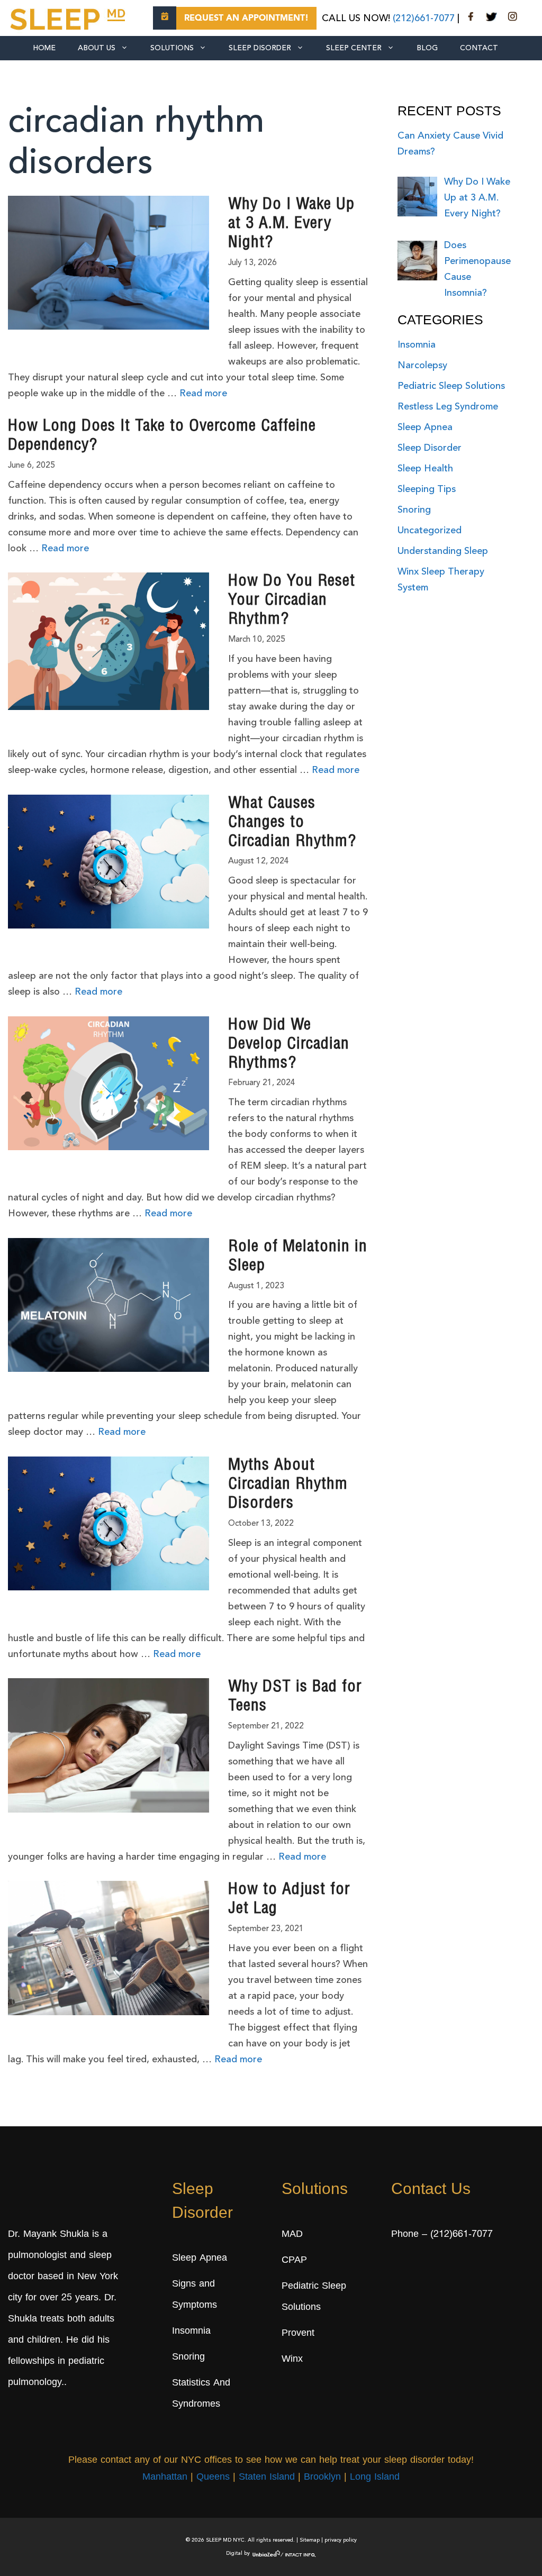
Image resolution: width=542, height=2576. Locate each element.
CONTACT (479, 48)
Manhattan (165, 2478)
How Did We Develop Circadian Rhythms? (289, 1045)
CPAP (294, 2261)
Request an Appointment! (246, 19)
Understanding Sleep (443, 551)
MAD (292, 2235)
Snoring (414, 510)
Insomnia (417, 345)
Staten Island (267, 2478)
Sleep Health (425, 469)
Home (44, 48)
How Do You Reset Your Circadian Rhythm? (292, 601)
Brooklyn (322, 2478)
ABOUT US (97, 48)
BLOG (427, 48)
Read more (203, 394)
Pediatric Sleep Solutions (451, 386)
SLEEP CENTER (354, 48)
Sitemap (310, 2540)
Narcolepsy (422, 366)
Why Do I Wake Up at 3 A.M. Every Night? (291, 224)
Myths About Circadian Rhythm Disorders (288, 1485)
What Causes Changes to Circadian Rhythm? (292, 823)
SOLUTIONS (172, 48)
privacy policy (341, 2540)
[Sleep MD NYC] (69, 17)
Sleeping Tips (427, 489)
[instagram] (512, 19)
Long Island (375, 2478)
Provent (298, 2334)
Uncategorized (430, 531)
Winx (292, 2360)
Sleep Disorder (260, 48)
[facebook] (471, 19)
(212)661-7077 (424, 19)
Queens (213, 2478)
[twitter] (491, 19)
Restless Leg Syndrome (448, 407)
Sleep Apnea (425, 427)
